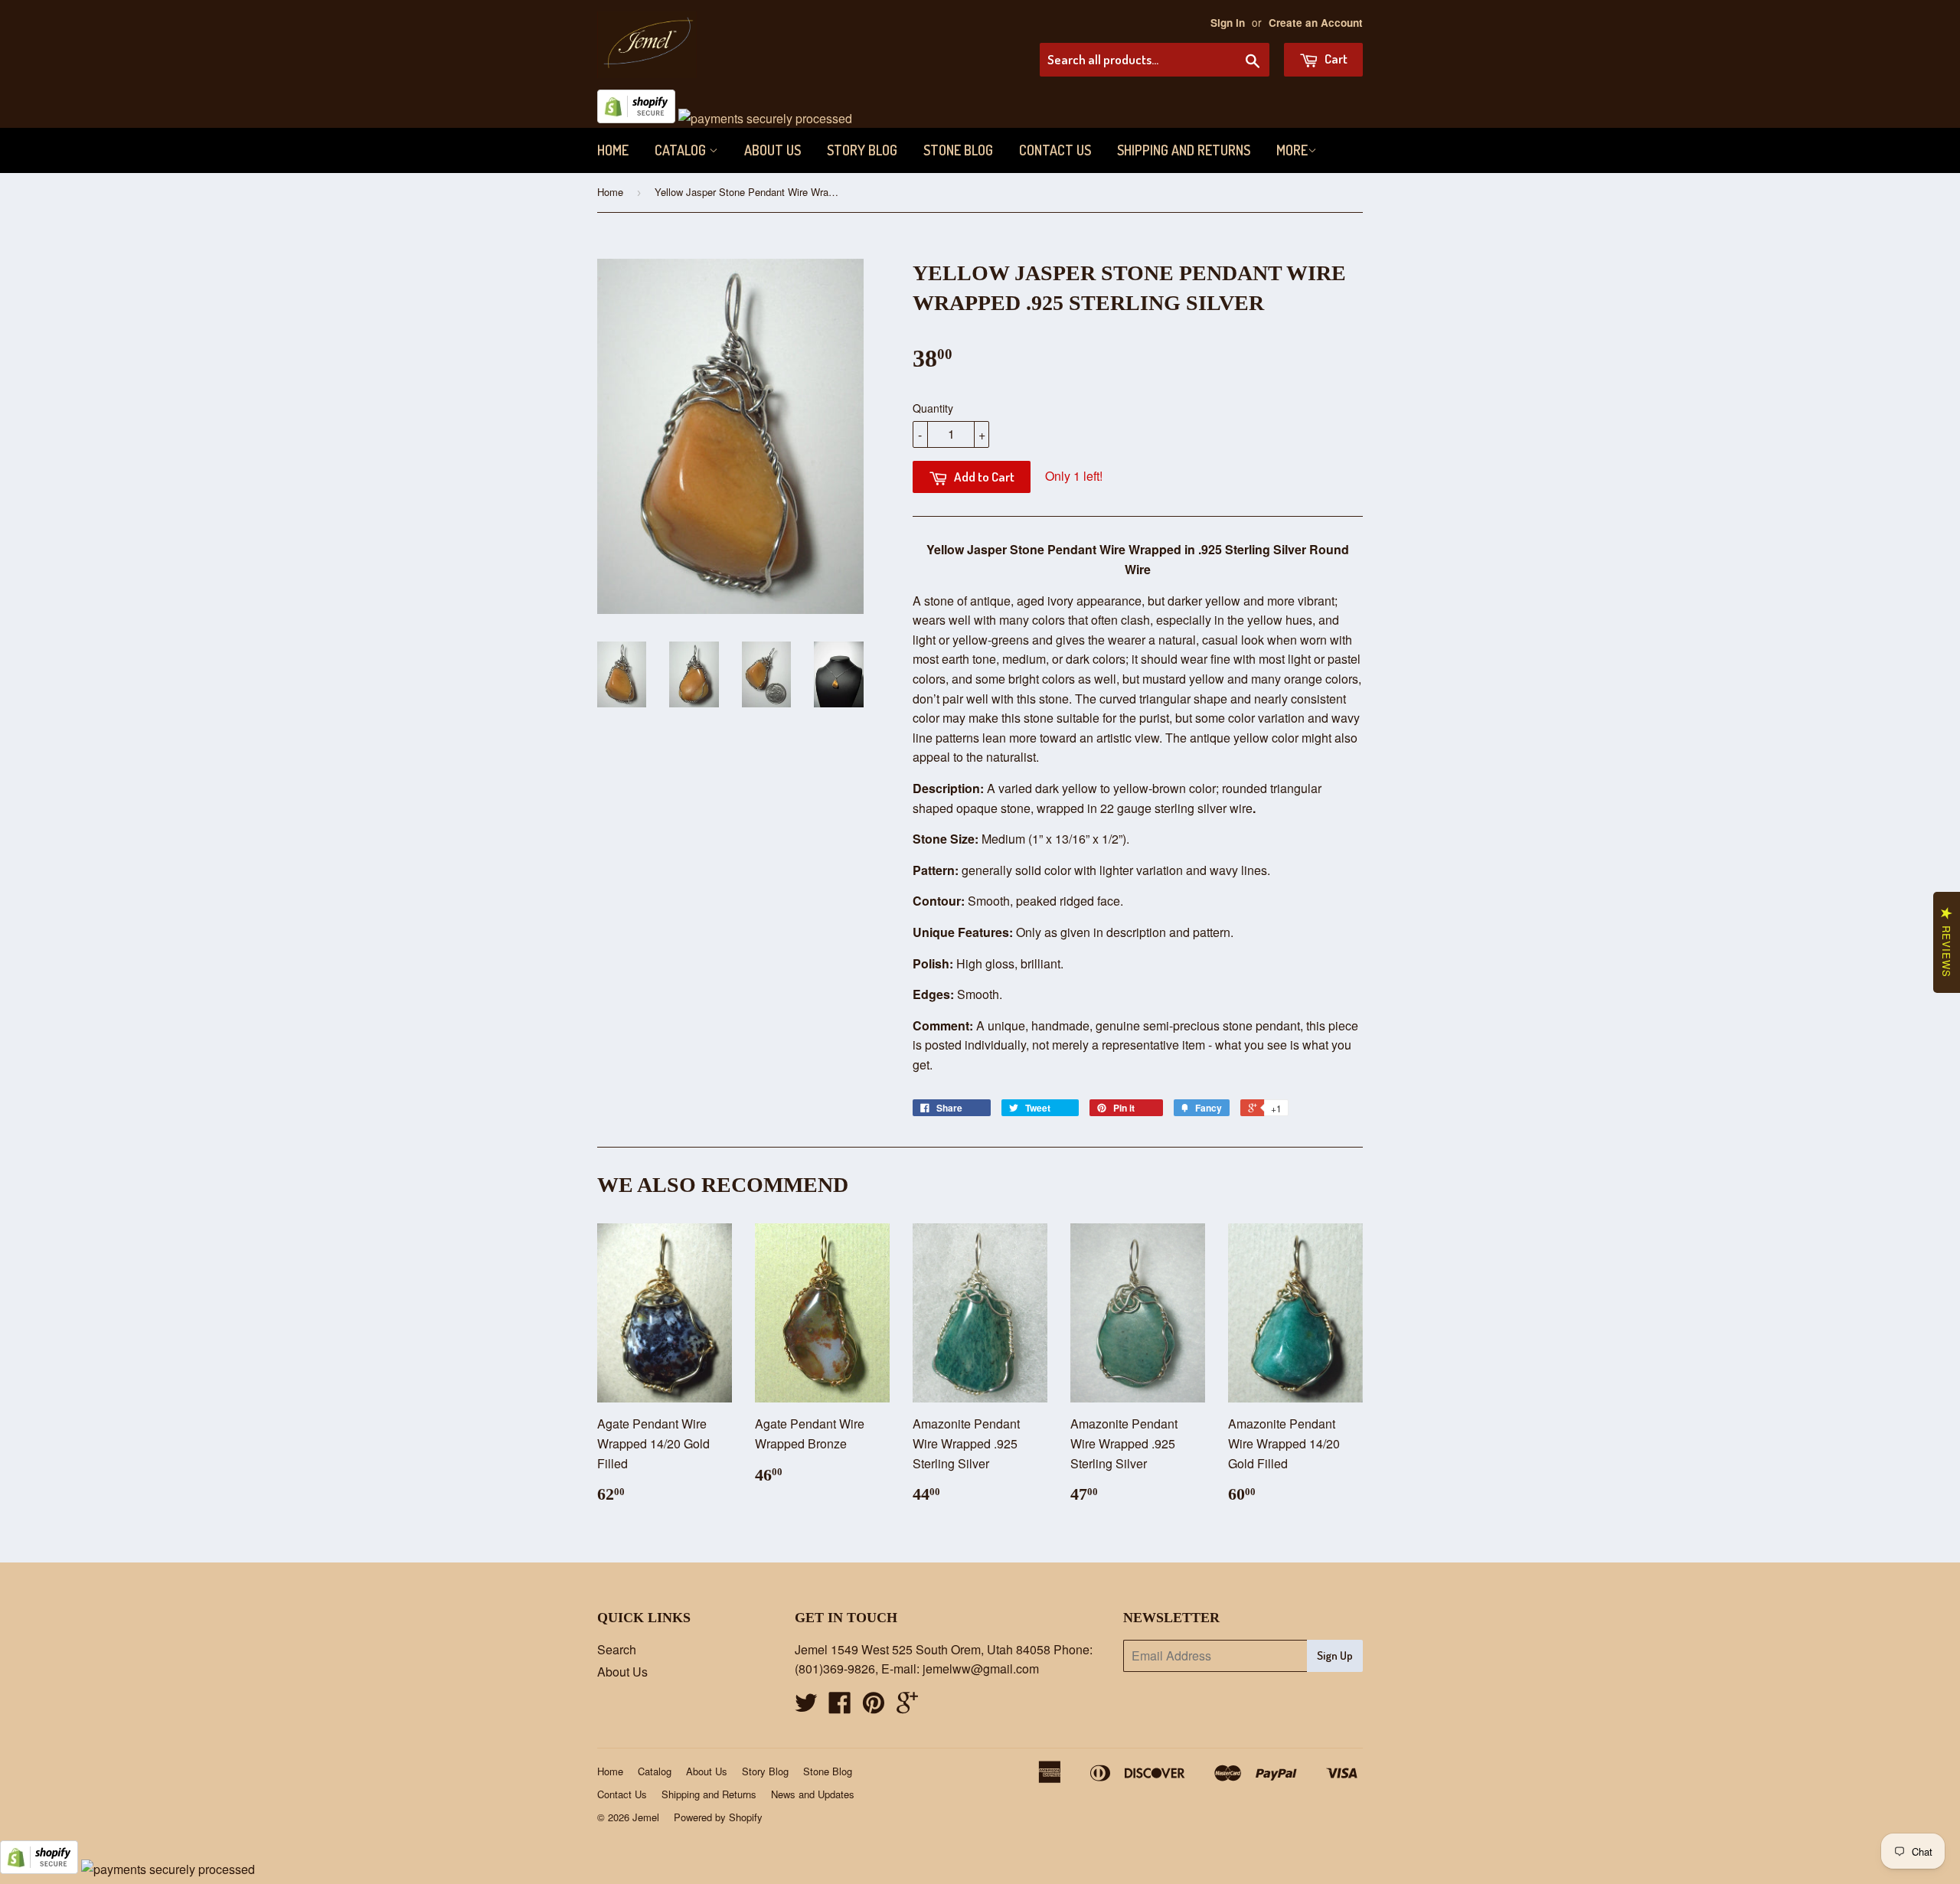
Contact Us (1055, 150)
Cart (1335, 59)
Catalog (682, 150)
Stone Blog (958, 150)
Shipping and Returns (1184, 150)
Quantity (933, 408)
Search (617, 1649)
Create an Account (1316, 23)
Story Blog (862, 150)
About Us (773, 150)
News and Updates (813, 1794)
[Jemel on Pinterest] (874, 1707)
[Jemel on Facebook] (840, 1707)
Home (613, 150)
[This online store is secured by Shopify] (636, 118)
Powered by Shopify (718, 1817)
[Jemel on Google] (907, 1707)
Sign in (1228, 23)
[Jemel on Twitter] (806, 1707)
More (1292, 150)
